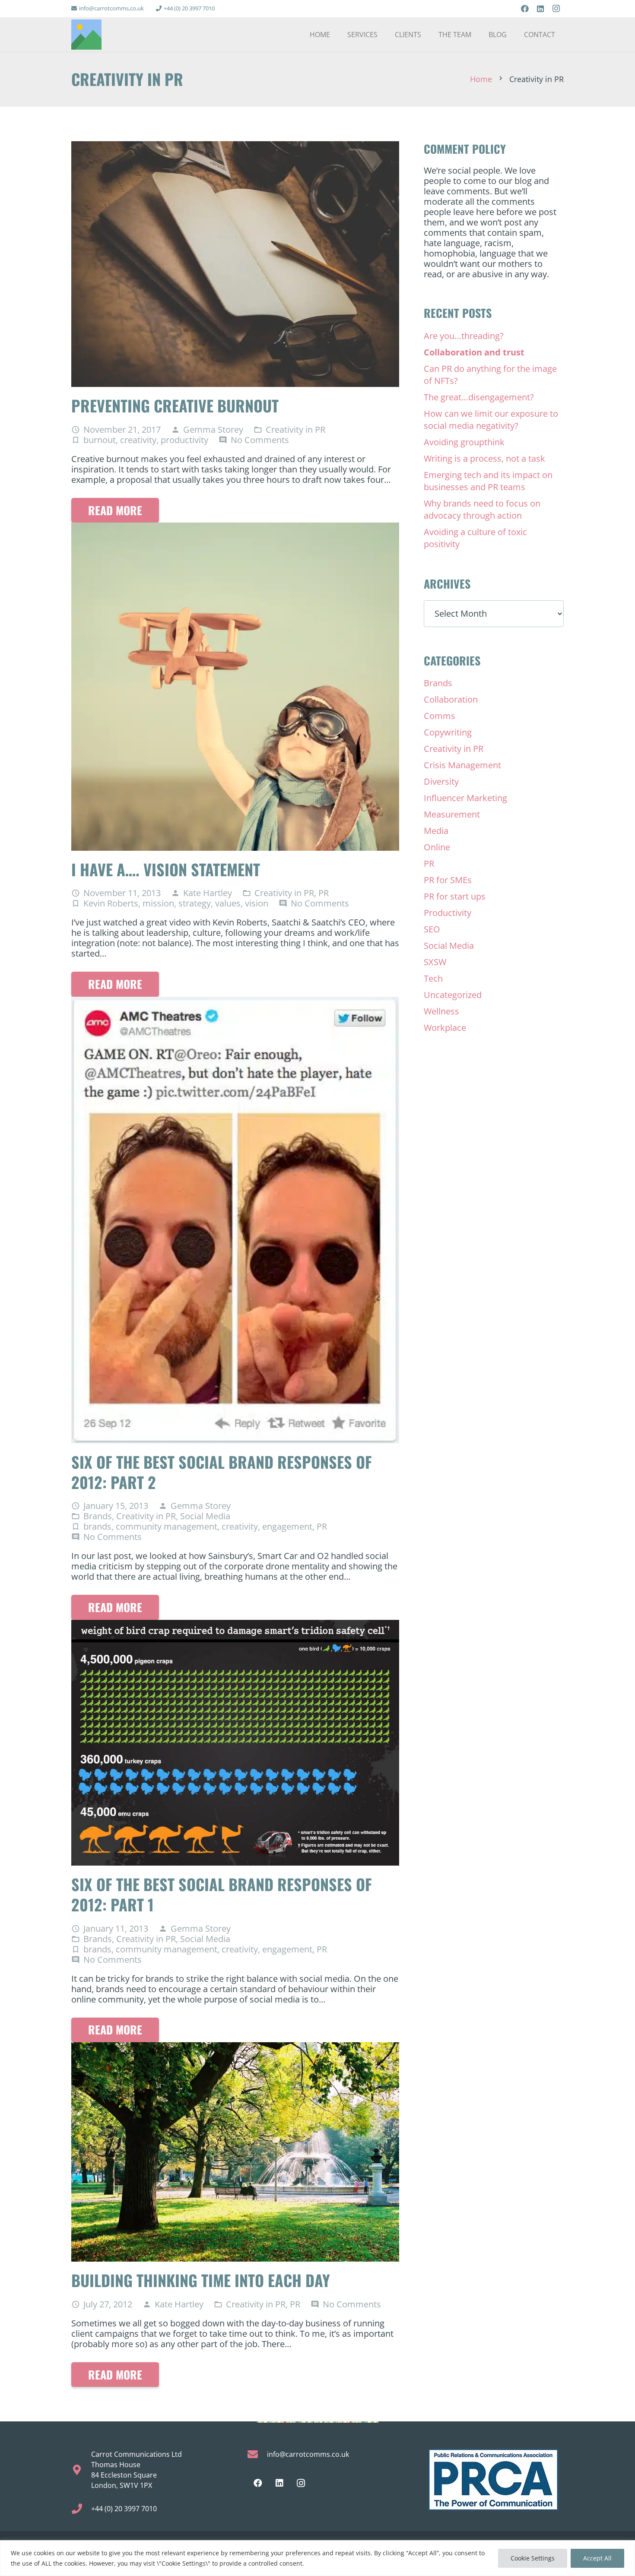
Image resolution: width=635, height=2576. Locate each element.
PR (324, 893)
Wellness (441, 1011)
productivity (184, 440)
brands (97, 1526)
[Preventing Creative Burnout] (235, 146)
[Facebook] (525, 9)
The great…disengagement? (479, 397)
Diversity (441, 781)
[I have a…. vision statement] (235, 528)
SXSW (435, 962)
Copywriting (448, 732)
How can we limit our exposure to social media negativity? (491, 420)
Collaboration (451, 699)
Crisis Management (462, 765)
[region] (317, 2558)
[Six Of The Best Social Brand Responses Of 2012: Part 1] (235, 1625)
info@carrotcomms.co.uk (308, 2454)
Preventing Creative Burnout (175, 405)
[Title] (86, 35)
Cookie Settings (533, 2558)
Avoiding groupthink (464, 442)
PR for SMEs (448, 880)
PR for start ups (455, 896)
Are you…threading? (464, 336)
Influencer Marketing (465, 798)
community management (167, 1526)
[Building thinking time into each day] (235, 2047)
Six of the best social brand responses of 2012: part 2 (222, 1472)
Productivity (448, 913)
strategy (195, 903)
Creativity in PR (295, 429)
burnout (100, 440)
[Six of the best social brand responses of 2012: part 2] (235, 1002)
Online (437, 847)
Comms (440, 716)
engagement (287, 1526)
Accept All (597, 2558)
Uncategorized (453, 995)
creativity (138, 440)
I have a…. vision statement (166, 869)
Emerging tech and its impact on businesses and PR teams (488, 481)
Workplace (445, 1028)
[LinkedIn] (540, 9)
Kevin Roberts (111, 903)
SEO (432, 929)
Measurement (452, 814)
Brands (98, 1516)
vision (257, 903)
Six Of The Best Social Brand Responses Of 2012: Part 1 (222, 1894)
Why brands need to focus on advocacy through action (482, 509)
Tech (433, 978)
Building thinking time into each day (201, 2280)
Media (436, 831)
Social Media (205, 1516)
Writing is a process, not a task (484, 458)
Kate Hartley (208, 893)
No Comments (260, 440)
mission (158, 903)
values (228, 903)
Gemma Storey (213, 430)
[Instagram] (556, 9)
